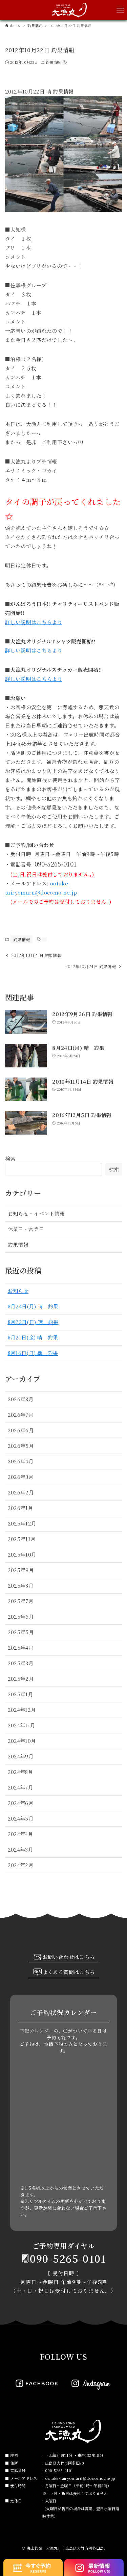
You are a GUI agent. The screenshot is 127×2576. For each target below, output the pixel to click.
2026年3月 (21, 1477)
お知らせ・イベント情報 (36, 1213)
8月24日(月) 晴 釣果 (33, 1306)
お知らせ (18, 1291)
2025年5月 (21, 1632)
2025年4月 (21, 1648)
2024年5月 (21, 1818)
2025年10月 (22, 1554)
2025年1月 (21, 1694)
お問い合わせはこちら (69, 1957)
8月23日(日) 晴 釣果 (33, 1322)
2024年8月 (21, 1772)
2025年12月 (22, 1523)
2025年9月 (21, 1570)
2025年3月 (21, 1663)
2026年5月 (21, 1446)
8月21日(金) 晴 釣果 (33, 1337)
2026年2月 (21, 1492)
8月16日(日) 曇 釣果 (33, 1353)
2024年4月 (21, 1834)
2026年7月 (21, 1415)
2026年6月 (21, 1430)
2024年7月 (21, 1787)
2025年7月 (21, 1601)
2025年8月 (21, 1585)
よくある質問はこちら (69, 1972)
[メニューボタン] (120, 10)
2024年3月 (21, 1849)
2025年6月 (21, 1616)
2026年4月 (21, 1461)
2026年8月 (21, 1399)
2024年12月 (22, 1710)
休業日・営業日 (26, 1229)
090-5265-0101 (68, 2258)
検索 (11, 1159)
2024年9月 (21, 1756)
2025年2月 (21, 1679)
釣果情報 (53, 62)
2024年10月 (22, 1741)
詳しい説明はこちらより (34, 622)
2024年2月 (21, 1865)
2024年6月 (21, 1803)
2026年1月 (21, 1508)
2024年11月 (22, 1725)
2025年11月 (22, 1539)
